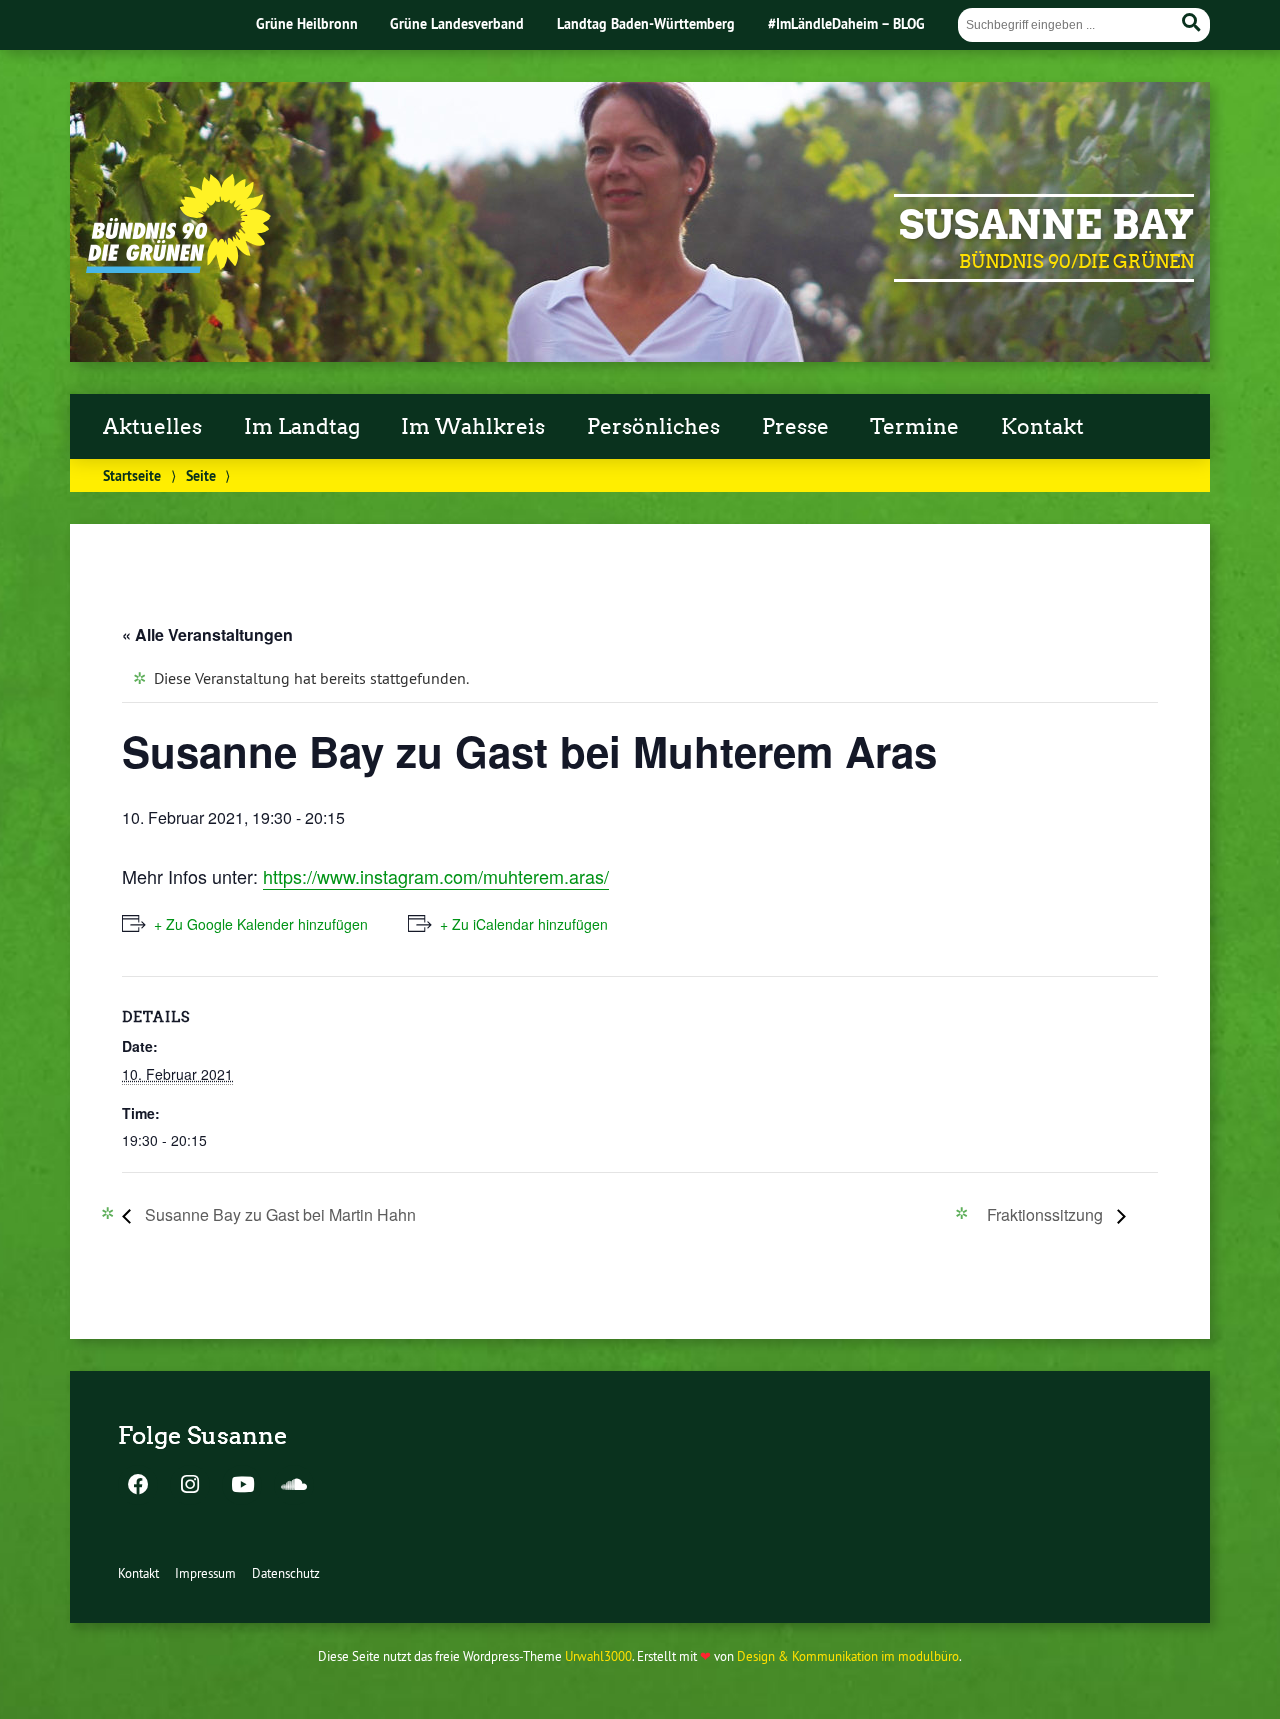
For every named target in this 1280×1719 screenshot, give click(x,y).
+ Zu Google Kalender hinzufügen (261, 924)
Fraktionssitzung (1047, 1214)
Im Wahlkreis (473, 427)
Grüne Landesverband (457, 23)
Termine (914, 427)
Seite (201, 475)
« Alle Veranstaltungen (207, 634)
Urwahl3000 (598, 1656)
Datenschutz (286, 1573)
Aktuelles (152, 427)
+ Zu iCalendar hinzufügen (524, 924)
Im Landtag (302, 427)
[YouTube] (242, 1486)
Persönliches (653, 427)
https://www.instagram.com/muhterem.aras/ (436, 876)
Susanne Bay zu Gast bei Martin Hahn (278, 1214)
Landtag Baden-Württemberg (646, 23)
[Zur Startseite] (178, 267)
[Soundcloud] (294, 1486)
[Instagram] (190, 1486)
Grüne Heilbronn (307, 23)
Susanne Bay (1046, 225)
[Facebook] (138, 1486)
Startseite (132, 475)
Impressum (205, 1573)
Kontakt (1042, 427)
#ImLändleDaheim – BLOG (846, 23)
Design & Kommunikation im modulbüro (848, 1656)
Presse (795, 427)
